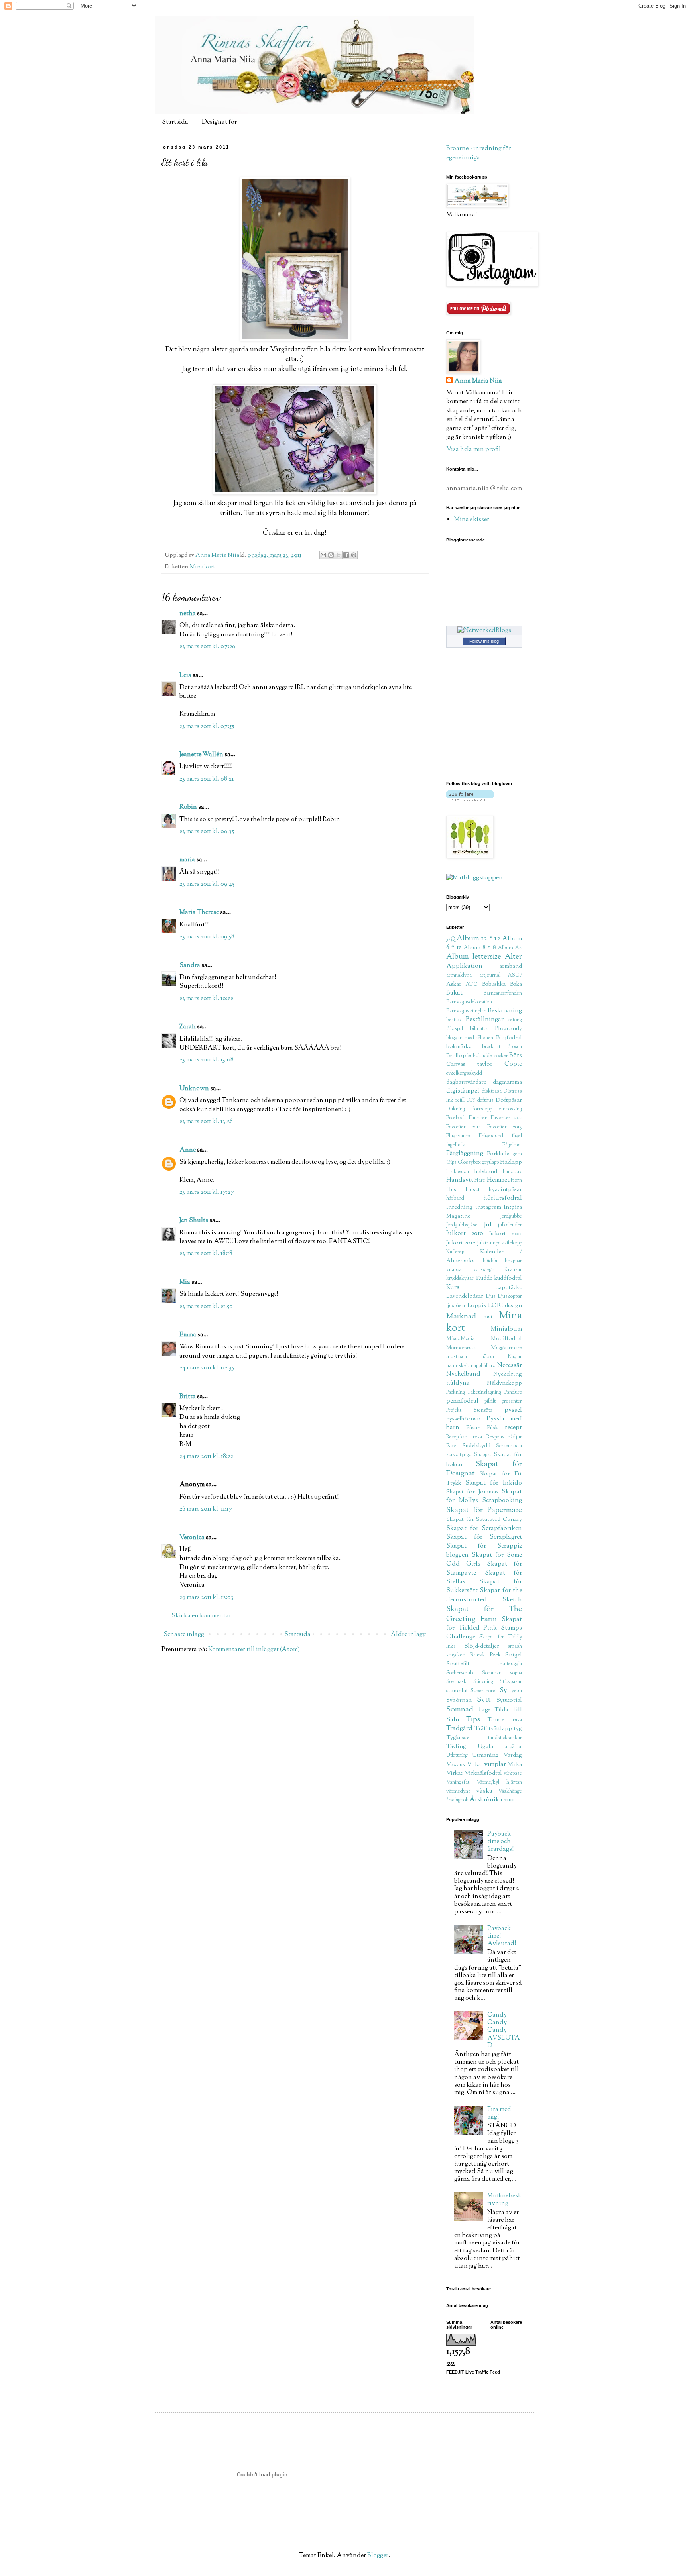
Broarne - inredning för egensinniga (479, 153)
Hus (451, 1190)
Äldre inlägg (408, 1635)
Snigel (514, 1655)
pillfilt (490, 1401)
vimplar (495, 1765)
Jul (488, 1225)
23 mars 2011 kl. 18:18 (206, 1254)
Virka (515, 1765)
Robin (188, 807)
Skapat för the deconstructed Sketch (484, 1595)
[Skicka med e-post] (323, 555)
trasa (517, 1720)
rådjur (515, 1437)
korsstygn (484, 1270)
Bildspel (455, 1029)
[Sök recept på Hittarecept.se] (474, 878)
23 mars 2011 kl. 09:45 (207, 884)
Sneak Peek (485, 1655)
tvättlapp (500, 1729)
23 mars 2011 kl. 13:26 (206, 1122)
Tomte (496, 1720)
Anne (188, 1150)
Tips (473, 1720)
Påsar (473, 1428)
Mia (185, 1282)
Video (475, 1765)
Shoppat (483, 1455)
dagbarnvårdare (466, 1082)
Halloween (458, 1172)
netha (188, 614)
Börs (516, 1056)
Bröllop (456, 1056)
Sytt (484, 1700)
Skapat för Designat (484, 1469)
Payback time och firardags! (501, 1842)
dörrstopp (482, 1109)
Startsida (175, 122)
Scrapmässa (509, 1446)
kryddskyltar (460, 1279)
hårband (455, 1199)
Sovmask (456, 1682)
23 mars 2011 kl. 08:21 (207, 779)
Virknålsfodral (483, 1773)
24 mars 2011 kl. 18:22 (206, 1457)
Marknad (461, 1317)
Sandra (190, 966)
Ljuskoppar (510, 1297)
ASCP (515, 975)
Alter (513, 957)
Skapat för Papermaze (484, 1510)
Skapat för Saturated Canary (484, 1520)
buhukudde (480, 1056)
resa (477, 1437)
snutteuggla (510, 1664)
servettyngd (459, 1455)
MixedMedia (460, 1339)
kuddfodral (508, 1278)
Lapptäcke (509, 1288)
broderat (491, 1047)
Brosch (515, 1047)
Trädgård (459, 1729)
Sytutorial (509, 1700)
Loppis (477, 1306)
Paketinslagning (485, 1393)
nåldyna (458, 1383)
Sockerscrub (460, 1673)
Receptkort (458, 1437)
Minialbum (506, 1329)
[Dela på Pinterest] (354, 555)
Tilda (501, 1710)
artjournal (490, 975)
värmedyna (458, 1791)
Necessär (510, 1366)
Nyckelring (508, 1374)
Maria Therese (199, 913)
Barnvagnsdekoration (469, 1002)
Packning (456, 1393)
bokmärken (461, 1047)
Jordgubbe (511, 1216)
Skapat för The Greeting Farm (484, 1614)
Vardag (513, 1755)
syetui (516, 1691)
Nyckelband (463, 1374)
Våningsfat (458, 1783)
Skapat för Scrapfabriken (484, 1529)
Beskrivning (505, 1011)
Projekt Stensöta (469, 1411)
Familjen (478, 1118)
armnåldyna (459, 975)
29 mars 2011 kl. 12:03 (207, 1598)
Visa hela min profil (473, 450)
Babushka (494, 984)
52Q (451, 939)
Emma (188, 1335)
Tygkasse (458, 1738)
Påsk (492, 1428)
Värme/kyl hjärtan (499, 1783)
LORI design (505, 1306)
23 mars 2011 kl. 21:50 (206, 1307)
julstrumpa (489, 1243)
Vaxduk (456, 1765)
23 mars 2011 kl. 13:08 (207, 1060)
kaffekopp (512, 1243)
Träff (481, 1729)
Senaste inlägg (184, 1635)
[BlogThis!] (331, 555)
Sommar (491, 1673)
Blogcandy (508, 1029)
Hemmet (498, 1180)
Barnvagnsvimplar (466, 1011)
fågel (517, 1136)
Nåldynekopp (504, 1383)
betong (515, 1020)
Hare (480, 1181)
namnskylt (458, 1366)
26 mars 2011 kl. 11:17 (206, 1509)
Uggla (485, 1747)
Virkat (454, 1773)
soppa (516, 1673)
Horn (516, 1181)
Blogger (378, 2556)
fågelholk (456, 1145)
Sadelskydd (476, 1446)
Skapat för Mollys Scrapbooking (484, 1496)
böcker (501, 1056)
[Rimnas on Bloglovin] (470, 799)
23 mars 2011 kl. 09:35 (207, 832)
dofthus (485, 1101)
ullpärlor (513, 1747)
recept (513, 1428)
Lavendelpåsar (465, 1296)
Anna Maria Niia (478, 381)
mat (488, 1317)
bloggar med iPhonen (470, 1038)
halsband (486, 1172)
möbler (487, 1357)
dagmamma (507, 1082)
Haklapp (511, 1162)
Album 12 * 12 (478, 939)
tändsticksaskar (505, 1738)
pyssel (513, 1410)
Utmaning (485, 1755)
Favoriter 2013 (505, 1127)
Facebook (456, 1118)
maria (187, 860)
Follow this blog (484, 641)
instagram (488, 1207)
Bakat (454, 993)
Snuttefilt (458, 1664)
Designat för (219, 122)
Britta (188, 1397)
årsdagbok (457, 1800)
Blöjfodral (509, 1038)
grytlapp (490, 1163)
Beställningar (485, 1020)
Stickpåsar (511, 1682)
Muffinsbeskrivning (504, 2200)
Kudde (484, 1278)
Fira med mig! (499, 2113)
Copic (513, 1064)
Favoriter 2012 (464, 1127)
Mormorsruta (461, 1348)
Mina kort (203, 567)
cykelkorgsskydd (464, 1073)
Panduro (513, 1393)
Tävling (456, 1747)
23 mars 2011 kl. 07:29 (207, 647)
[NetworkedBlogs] (484, 631)
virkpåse (513, 1774)
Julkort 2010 (465, 1234)
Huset (473, 1190)
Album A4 (510, 948)
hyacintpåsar (505, 1190)
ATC (472, 985)
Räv (451, 1446)
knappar (455, 1270)
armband (511, 966)
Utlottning (457, 1756)
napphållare (483, 1366)
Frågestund (491, 1136)
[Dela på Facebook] (346, 555)
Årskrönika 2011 (492, 1800)
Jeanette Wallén (201, 755)
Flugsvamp (458, 1136)
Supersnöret (484, 1691)
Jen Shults (194, 1221)
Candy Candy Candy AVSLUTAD (504, 2031)
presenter (512, 1401)
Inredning (459, 1207)
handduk (512, 1172)
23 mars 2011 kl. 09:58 (207, 937)
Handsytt (460, 1180)
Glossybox (469, 1163)
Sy (503, 1691)
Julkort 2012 (461, 1243)
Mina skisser (472, 520)
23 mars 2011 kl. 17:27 (207, 1192)
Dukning (456, 1109)
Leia (185, 676)
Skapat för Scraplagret (484, 1537)
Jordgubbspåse (462, 1225)
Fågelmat (512, 1145)
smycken (456, 1655)
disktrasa (492, 1091)
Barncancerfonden (503, 993)
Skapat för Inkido (494, 1483)
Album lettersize (474, 957)
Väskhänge (510, 1791)
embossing (510, 1109)
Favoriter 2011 (506, 1118)
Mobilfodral (506, 1339)
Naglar (515, 1357)
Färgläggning (465, 1154)
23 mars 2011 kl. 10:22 (206, 999)
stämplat (457, 1691)
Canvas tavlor (469, 1064)
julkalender (510, 1225)
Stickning (483, 1682)
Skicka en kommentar (201, 1616)
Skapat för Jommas (472, 1492)
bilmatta (479, 1029)
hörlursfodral (503, 1198)
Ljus (491, 1297)
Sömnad (460, 1710)
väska (484, 1791)
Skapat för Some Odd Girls (484, 1560)
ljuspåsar (456, 1306)
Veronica (192, 1538)
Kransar (513, 1270)
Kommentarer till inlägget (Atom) (254, 1650)
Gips (451, 1163)
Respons (495, 1437)
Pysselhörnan (463, 1419)
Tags (484, 1710)
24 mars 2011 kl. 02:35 (207, 1368)
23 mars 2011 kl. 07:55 (207, 727)
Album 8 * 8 (480, 948)
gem (517, 1154)
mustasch (457, 1357)
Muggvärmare (506, 1348)
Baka (516, 984)
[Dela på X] (339, 555)
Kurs (453, 1288)
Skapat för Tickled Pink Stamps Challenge (484, 1628)
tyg (518, 1729)
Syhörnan (459, 1700)
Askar (454, 984)
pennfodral (462, 1401)
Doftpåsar (509, 1100)
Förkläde (498, 1154)
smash (515, 1646)
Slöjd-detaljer (482, 1646)
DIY (471, 1101)
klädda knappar (503, 1261)
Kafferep (455, 1252)
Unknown (194, 1089)
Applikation (464, 966)
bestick (454, 1020)
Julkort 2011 (506, 1234)
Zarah (188, 1027)
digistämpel (463, 1091)
